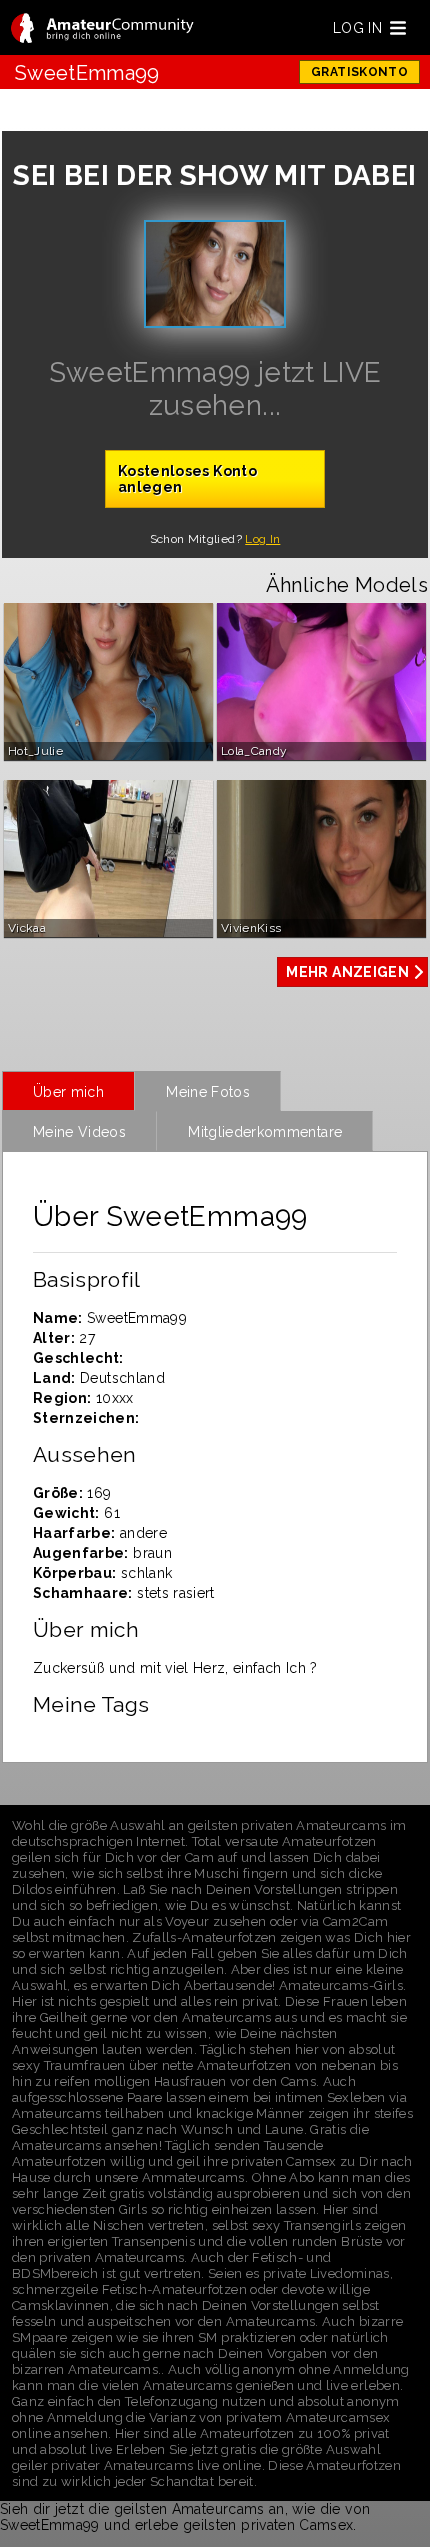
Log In (262, 539)
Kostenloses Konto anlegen (187, 479)
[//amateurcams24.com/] (102, 29)
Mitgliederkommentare (265, 1132)
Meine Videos (79, 1132)
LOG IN (357, 28)
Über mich (68, 1092)
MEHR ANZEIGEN (347, 972)
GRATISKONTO (359, 72)
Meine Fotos (208, 1092)
